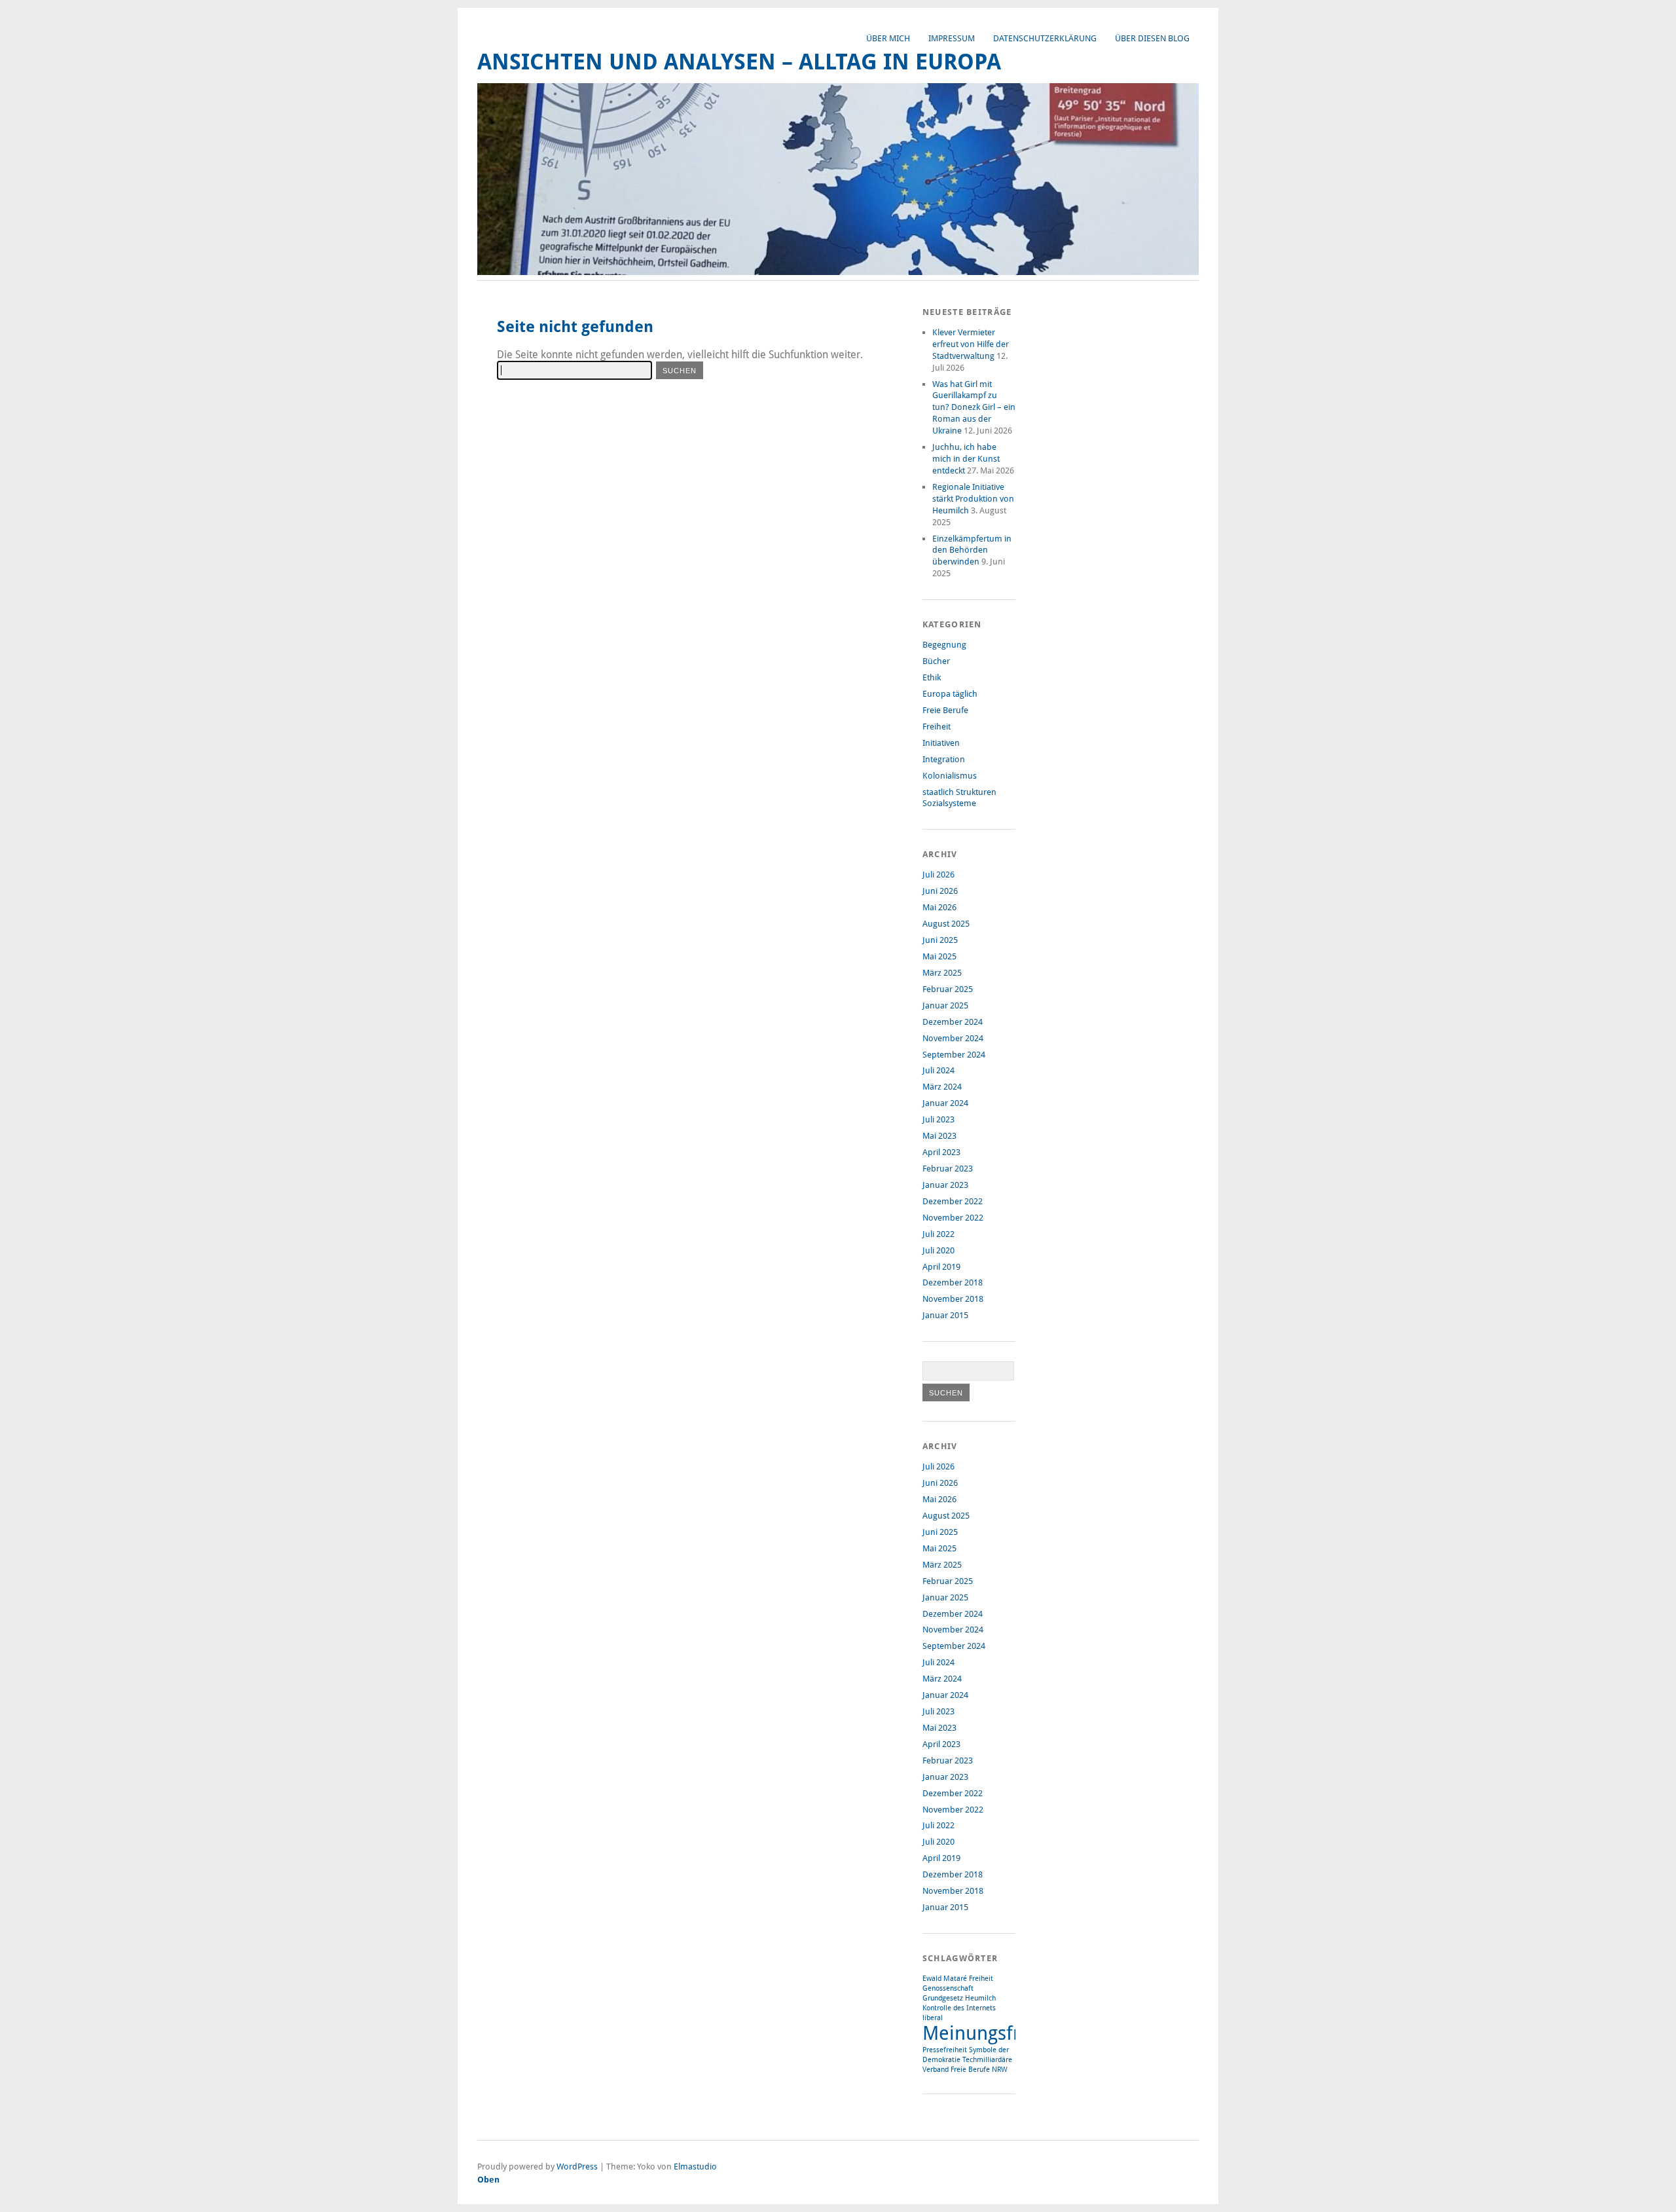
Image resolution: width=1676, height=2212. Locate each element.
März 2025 (942, 973)
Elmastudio (695, 2166)
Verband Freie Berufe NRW (965, 2070)
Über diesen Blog (1152, 38)
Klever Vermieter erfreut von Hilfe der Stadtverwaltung (971, 344)
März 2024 (942, 1087)
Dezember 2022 (953, 1201)
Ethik (932, 677)
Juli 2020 (938, 1250)
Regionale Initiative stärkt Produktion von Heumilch (973, 499)
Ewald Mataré (945, 1979)
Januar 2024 (945, 1103)
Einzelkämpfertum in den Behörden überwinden (972, 550)
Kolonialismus (950, 776)
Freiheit (937, 727)
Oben (488, 2180)
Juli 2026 (938, 875)
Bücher (936, 661)
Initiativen (941, 743)
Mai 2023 (939, 1136)
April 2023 (941, 1152)
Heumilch (980, 1998)
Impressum (952, 38)
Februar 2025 (948, 989)
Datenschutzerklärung (1045, 38)
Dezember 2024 (953, 1022)
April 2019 (941, 1267)
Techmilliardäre (987, 2060)
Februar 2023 (948, 1169)
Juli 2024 (938, 1070)
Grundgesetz (943, 1998)
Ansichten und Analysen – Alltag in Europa (739, 62)
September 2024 (954, 1055)
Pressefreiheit (945, 2050)
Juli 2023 (938, 1119)
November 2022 (953, 1218)
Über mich (888, 38)
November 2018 (953, 1299)
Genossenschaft (948, 1988)
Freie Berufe (945, 710)
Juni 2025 (940, 940)
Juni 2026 (940, 891)
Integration (944, 759)
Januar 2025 (945, 1005)
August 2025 (946, 924)
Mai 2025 (939, 956)
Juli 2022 (938, 1234)
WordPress (577, 2166)
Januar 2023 (945, 1185)
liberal (933, 2018)
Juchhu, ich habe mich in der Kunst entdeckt (966, 459)
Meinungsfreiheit (996, 2033)
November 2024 (953, 1038)
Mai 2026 (939, 907)
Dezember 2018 (953, 1282)
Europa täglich (950, 694)
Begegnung (944, 645)
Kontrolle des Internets (959, 2008)
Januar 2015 (945, 1315)
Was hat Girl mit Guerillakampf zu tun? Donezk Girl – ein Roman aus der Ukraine (974, 408)
